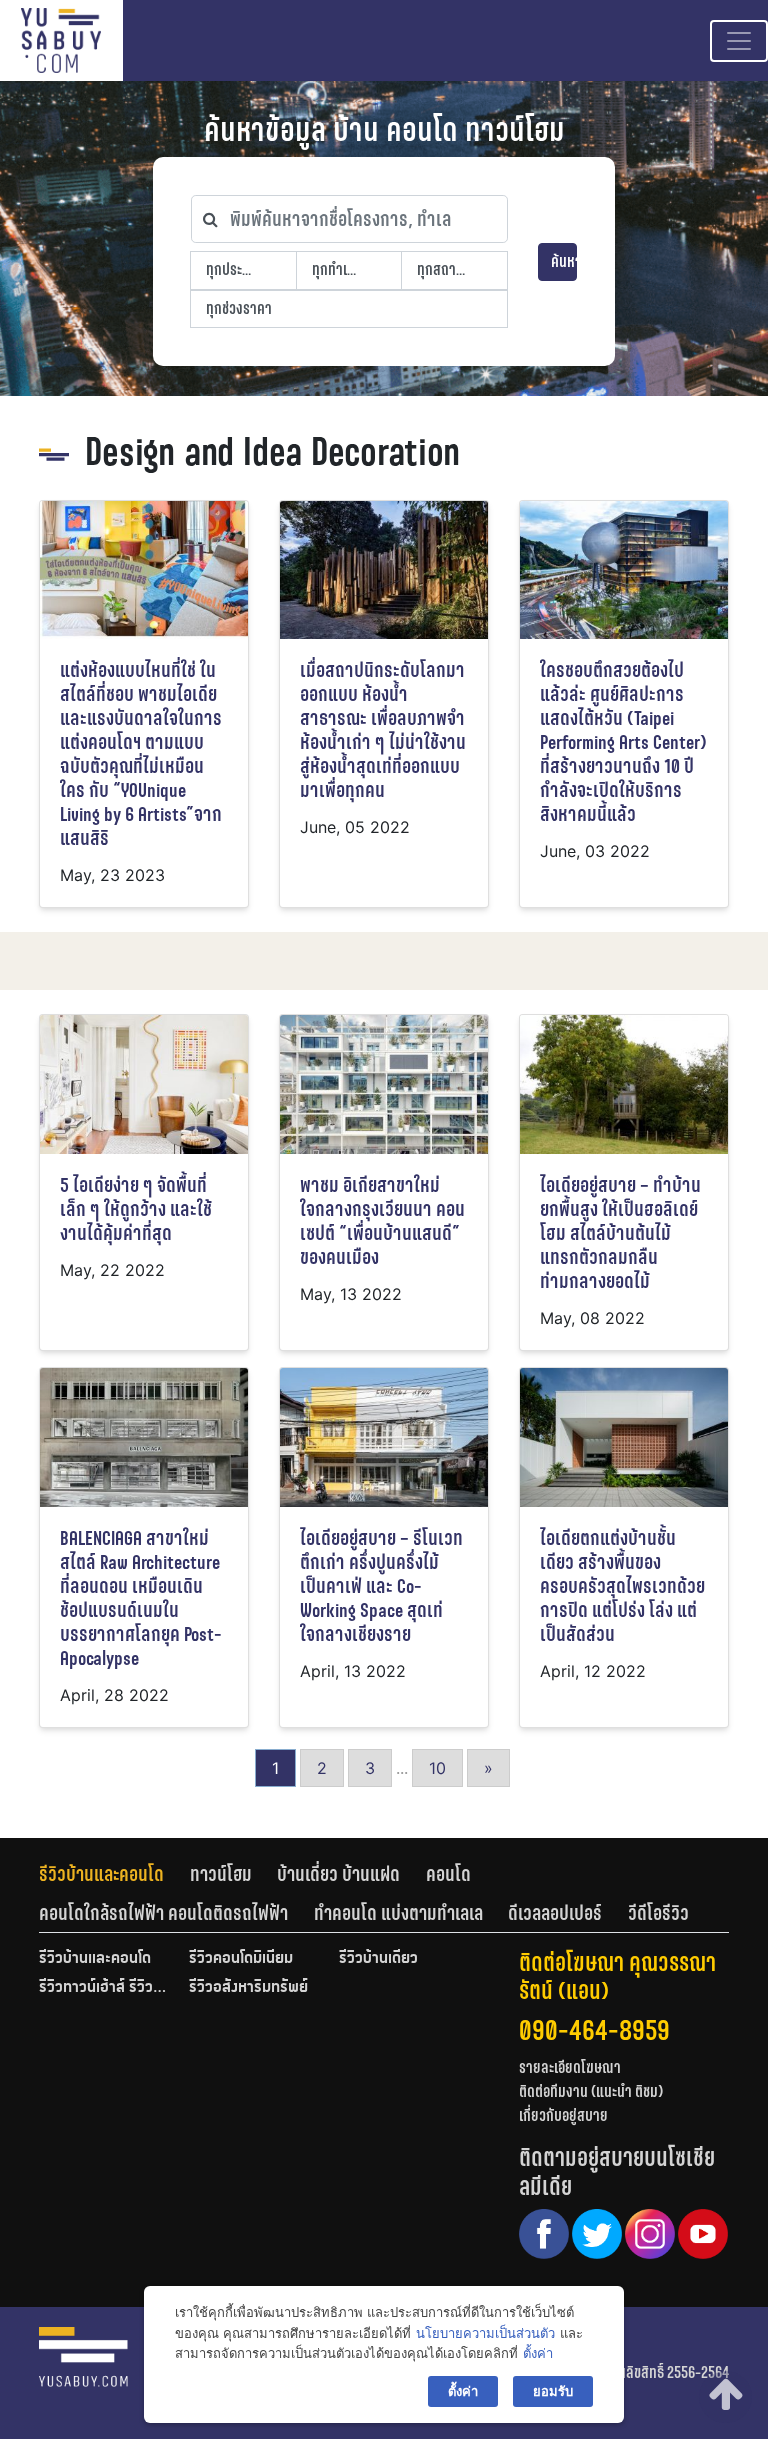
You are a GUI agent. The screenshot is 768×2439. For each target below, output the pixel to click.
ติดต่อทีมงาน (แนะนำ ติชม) (591, 2091)
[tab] (114, 1874)
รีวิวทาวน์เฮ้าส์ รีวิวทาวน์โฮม (104, 1988)
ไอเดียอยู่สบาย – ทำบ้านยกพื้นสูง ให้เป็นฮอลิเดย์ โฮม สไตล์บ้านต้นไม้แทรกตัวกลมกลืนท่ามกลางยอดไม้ (620, 1233)
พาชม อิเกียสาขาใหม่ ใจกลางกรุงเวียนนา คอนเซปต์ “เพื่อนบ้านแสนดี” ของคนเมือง (382, 1221)
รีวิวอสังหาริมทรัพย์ (248, 1988)
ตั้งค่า (538, 2353)
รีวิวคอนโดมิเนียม (241, 1959)
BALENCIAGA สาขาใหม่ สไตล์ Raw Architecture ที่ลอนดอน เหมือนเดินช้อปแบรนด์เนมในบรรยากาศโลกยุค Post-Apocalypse (141, 1598)
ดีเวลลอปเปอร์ (555, 1913)
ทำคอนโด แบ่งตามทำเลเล (398, 1913)
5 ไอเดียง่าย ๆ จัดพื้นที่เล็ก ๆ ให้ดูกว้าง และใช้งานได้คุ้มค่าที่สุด (136, 1209)
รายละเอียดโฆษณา (570, 2067)
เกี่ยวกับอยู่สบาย (563, 2115)
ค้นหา (564, 261)
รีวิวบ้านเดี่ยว (378, 1959)
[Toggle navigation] (739, 41)
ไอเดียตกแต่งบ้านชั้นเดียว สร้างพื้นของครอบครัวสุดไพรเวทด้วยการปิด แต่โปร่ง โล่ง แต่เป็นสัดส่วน (622, 1586)
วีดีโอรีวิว (658, 1913)
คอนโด (448, 1874)
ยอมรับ (553, 2391)
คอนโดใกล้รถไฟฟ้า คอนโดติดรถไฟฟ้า (163, 1913)
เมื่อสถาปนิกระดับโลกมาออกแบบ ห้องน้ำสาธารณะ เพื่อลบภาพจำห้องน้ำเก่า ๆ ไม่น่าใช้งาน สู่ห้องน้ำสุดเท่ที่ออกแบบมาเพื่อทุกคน (383, 730)
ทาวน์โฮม (221, 1874)
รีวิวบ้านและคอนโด (101, 1874)
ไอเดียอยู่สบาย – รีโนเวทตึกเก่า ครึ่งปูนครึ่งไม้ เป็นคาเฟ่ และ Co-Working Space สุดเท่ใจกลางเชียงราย (381, 1586)
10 (437, 1768)
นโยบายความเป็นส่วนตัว (485, 2333)
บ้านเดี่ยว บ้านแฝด (338, 1874)
